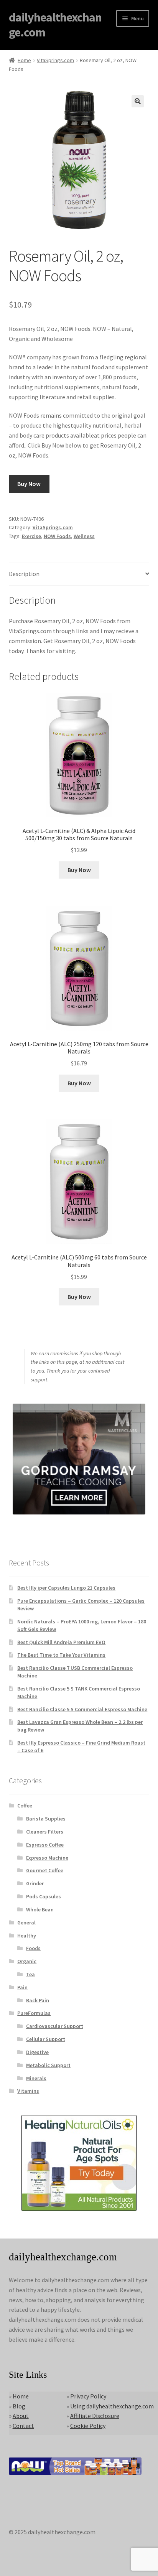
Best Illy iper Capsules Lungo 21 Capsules (66, 1588)
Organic (27, 1961)
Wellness (84, 536)
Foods (33, 1948)
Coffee (25, 1806)
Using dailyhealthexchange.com (112, 2406)
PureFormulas (34, 2013)
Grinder (35, 1883)
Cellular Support (46, 2039)
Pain (22, 1987)
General (26, 1923)
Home (24, 60)
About (21, 2416)
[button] (138, 101)
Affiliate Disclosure (95, 2416)
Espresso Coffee (45, 1845)
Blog (19, 2406)
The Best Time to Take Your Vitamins (61, 1655)
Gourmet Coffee (45, 1870)
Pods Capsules (44, 1896)
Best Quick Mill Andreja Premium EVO (61, 1642)
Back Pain (38, 2000)
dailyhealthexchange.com (55, 25)
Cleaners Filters (45, 1832)
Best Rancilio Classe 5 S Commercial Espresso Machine (82, 1709)
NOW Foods (57, 536)
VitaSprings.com (55, 60)
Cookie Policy (88, 2426)
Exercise (31, 536)
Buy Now (29, 484)
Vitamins (28, 2091)
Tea (30, 1974)
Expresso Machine (47, 1858)
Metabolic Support (48, 2065)
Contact (23, 2426)
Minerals (36, 2078)
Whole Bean (40, 1909)
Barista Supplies (46, 1819)
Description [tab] (24, 574)
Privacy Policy (88, 2396)
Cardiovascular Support (55, 2026)
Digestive (37, 2052)
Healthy (27, 1936)
